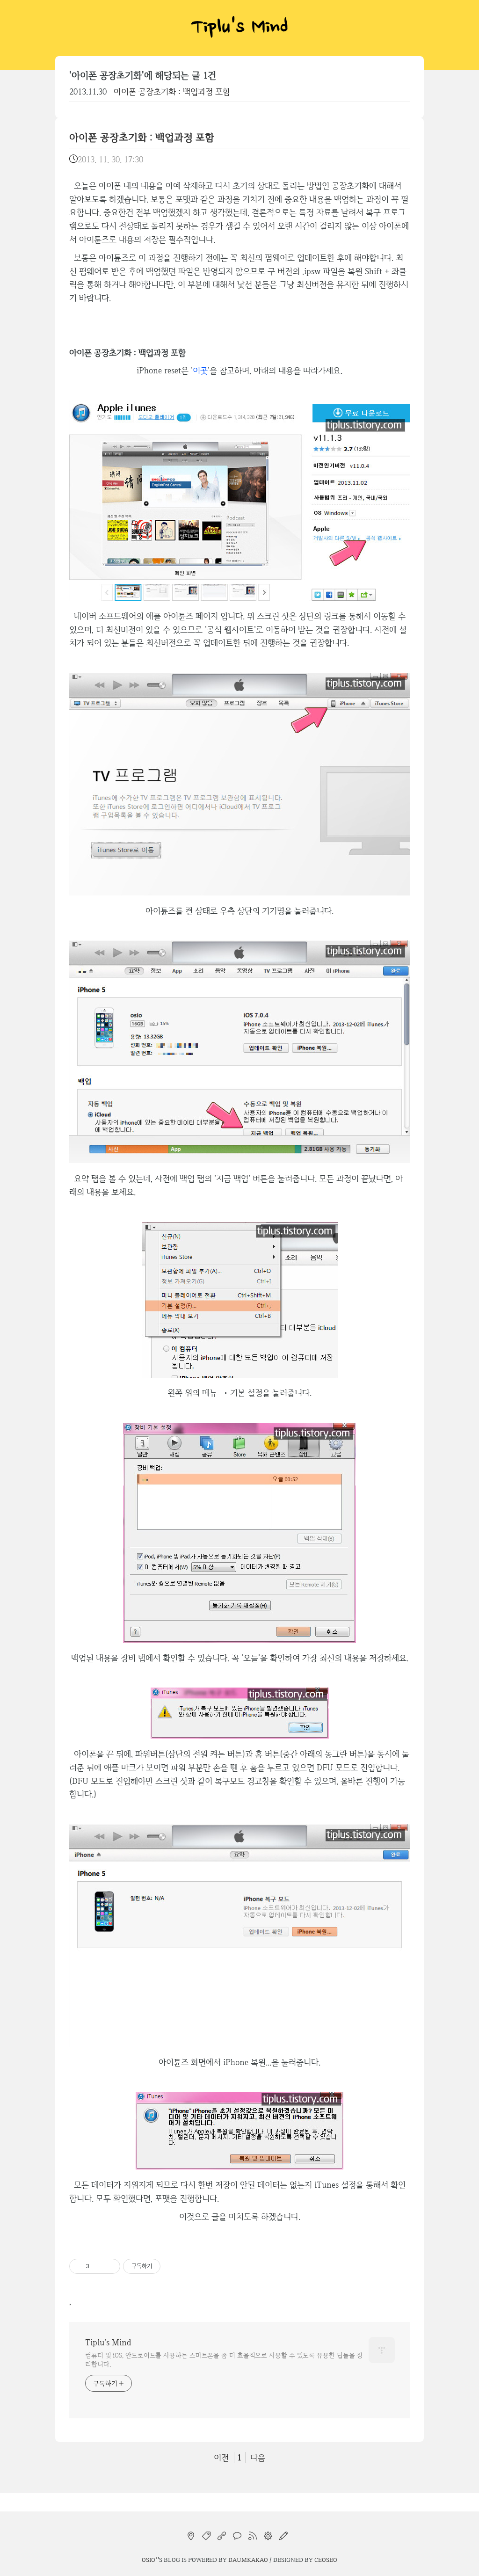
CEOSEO (326, 2560)
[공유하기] (98, 2266)
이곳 (200, 370)
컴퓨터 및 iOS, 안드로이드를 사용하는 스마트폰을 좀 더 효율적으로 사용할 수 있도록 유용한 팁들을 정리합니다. (224, 2360)
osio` (150, 2560)
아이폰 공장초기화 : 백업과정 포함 (172, 91)
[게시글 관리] (110, 2266)
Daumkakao (248, 2560)
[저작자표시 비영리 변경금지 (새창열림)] (173, 2266)
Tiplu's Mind (239, 28)
